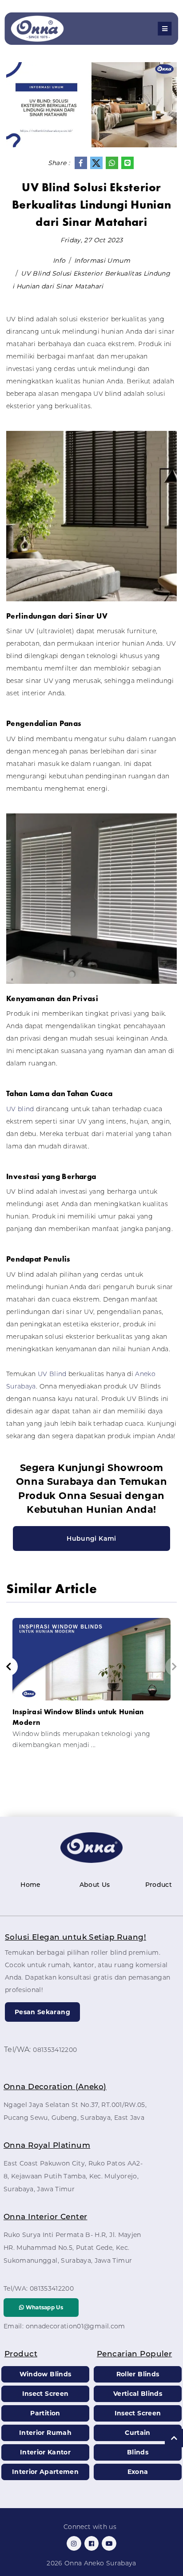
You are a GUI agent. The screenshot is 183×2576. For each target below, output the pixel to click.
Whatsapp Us (44, 2307)
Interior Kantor (45, 2452)
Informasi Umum (102, 260)
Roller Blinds (138, 2374)
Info (59, 260)
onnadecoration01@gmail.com (76, 2326)
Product (159, 1885)
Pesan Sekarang (42, 2012)
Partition (45, 2413)
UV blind (20, 1109)
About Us (95, 1885)
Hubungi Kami (91, 1538)
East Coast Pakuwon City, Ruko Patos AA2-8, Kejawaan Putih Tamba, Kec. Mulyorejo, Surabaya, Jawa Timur (73, 2176)
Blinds (138, 2452)
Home (30, 1885)
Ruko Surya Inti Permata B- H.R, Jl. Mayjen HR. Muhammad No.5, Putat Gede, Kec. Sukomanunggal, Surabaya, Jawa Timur (72, 2248)
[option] (91, 1687)
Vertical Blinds (138, 2394)
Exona (138, 2472)
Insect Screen (46, 2394)
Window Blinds (46, 2374)
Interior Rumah (45, 2433)
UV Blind (52, 1374)
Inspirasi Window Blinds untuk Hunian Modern (78, 1717)
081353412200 (55, 2050)
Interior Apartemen (45, 2472)
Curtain (137, 2433)
